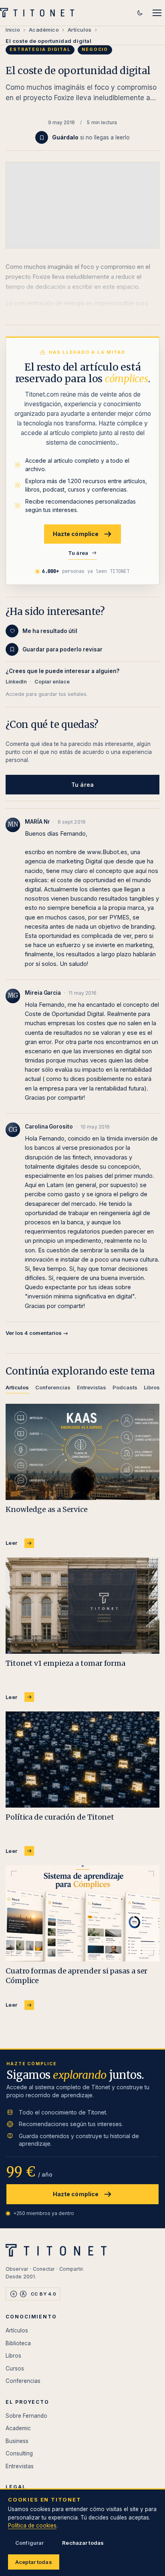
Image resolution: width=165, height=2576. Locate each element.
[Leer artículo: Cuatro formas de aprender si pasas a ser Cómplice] (82, 1913)
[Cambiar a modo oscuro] (140, 13)
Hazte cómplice (76, 534)
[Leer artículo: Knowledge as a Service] (82, 1452)
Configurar (29, 2543)
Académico (44, 30)
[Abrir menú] (157, 13)
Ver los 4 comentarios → (37, 1333)
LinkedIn (16, 682)
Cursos (15, 2368)
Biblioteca (18, 2343)
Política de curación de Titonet (60, 1817)
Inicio (13, 30)
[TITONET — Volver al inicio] (39, 13)
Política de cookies (32, 2526)
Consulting (19, 2453)
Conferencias (23, 2381)
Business (17, 2441)
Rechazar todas (83, 2543)
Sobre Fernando (26, 2416)
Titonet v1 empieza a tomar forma (65, 1663)
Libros (13, 2356)
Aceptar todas (34, 2562)
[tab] (17, 1389)
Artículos (80, 30)
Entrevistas (20, 2466)
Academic (18, 2428)
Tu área (78, 553)
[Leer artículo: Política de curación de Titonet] (82, 1760)
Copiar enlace (52, 682)
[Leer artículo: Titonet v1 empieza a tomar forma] (82, 1606)
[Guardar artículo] (42, 137)
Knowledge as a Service (47, 1509)
